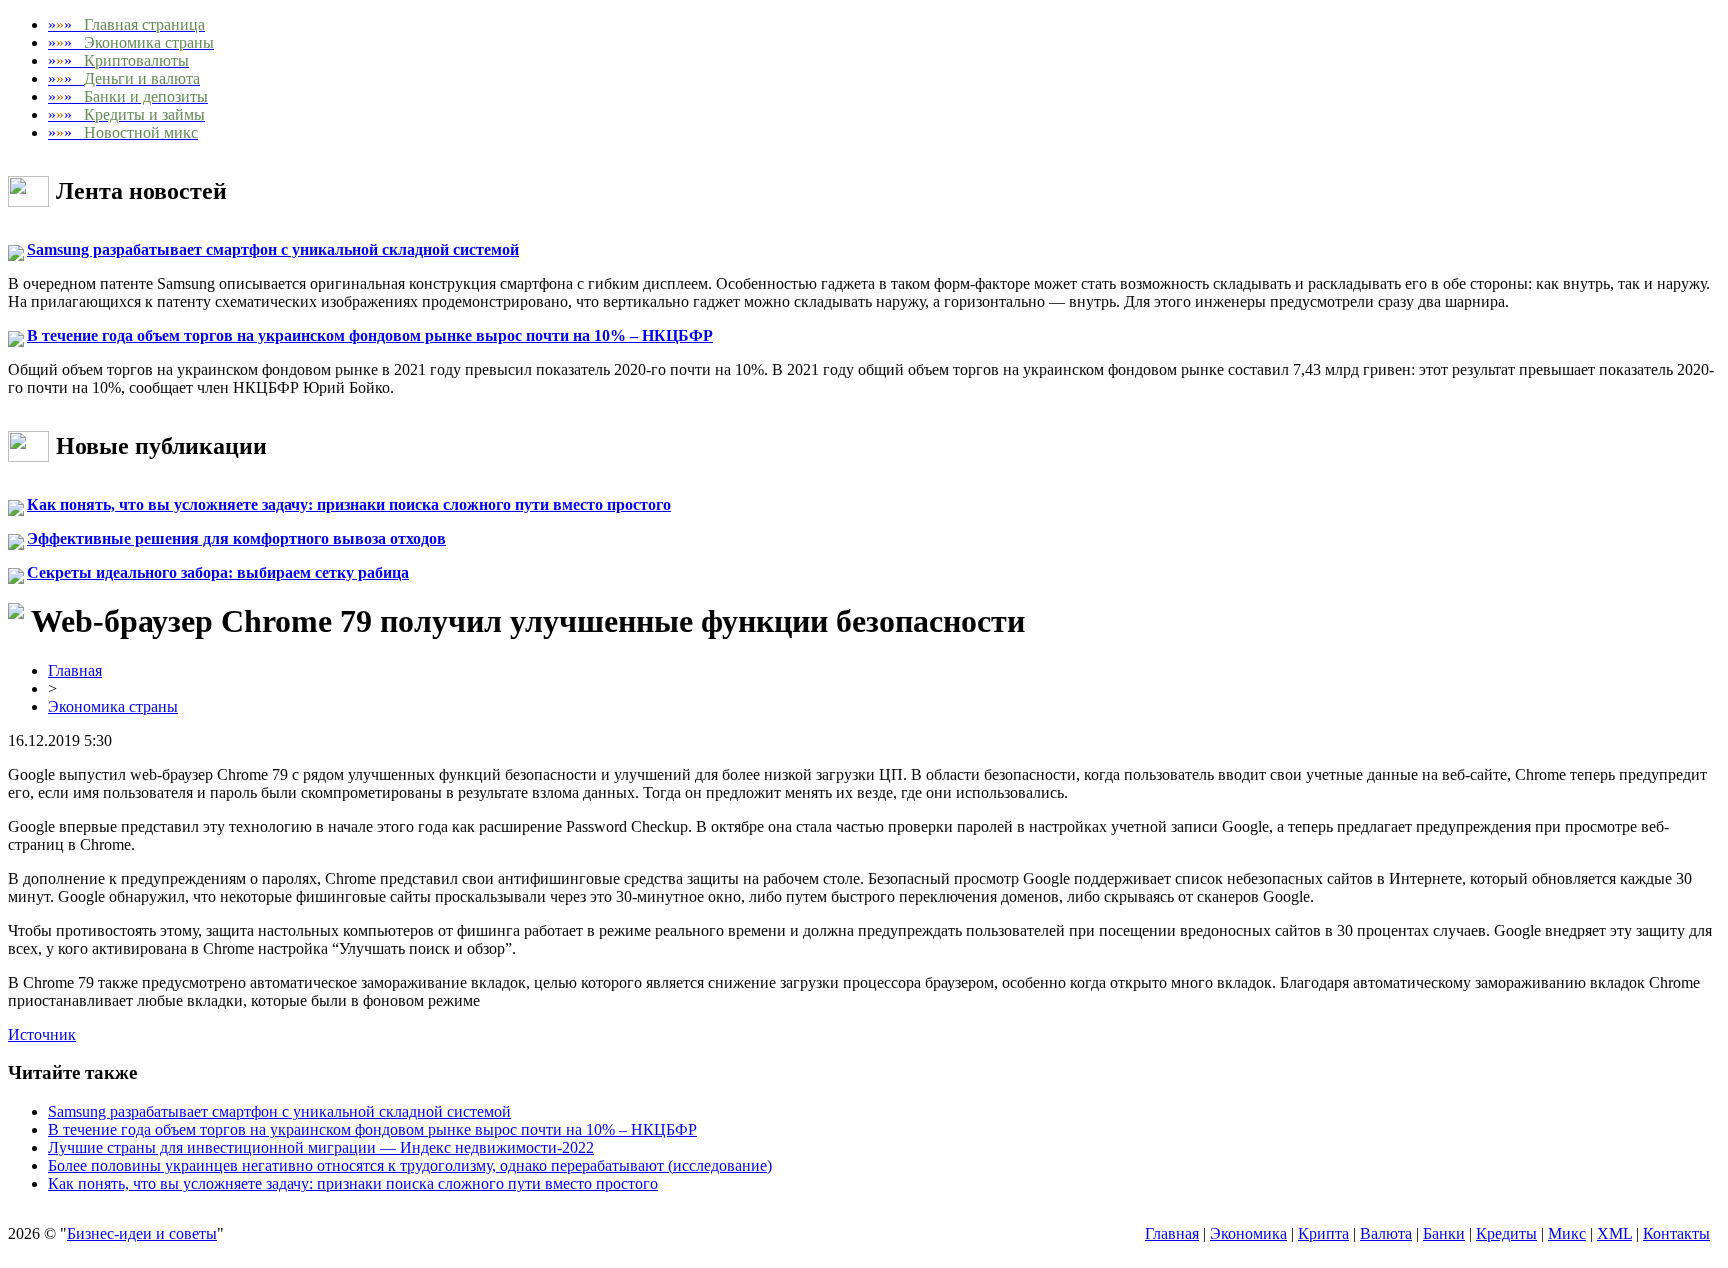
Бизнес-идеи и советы (142, 1233)
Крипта (1323, 1233)
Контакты (1676, 1233)
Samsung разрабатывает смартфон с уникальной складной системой (273, 249)
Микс (1567, 1233)
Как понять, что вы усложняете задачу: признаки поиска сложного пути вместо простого (349, 504)
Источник (42, 1034)
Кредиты (1506, 1233)
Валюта (1386, 1233)
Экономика (1248, 1233)
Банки (1444, 1233)
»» (126, 24)
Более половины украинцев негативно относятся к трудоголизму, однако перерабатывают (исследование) (410, 1165)
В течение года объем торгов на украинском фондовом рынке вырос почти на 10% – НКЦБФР (370, 335)
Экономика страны (113, 706)
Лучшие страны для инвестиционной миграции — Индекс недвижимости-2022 (321, 1147)
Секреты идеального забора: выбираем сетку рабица (218, 572)
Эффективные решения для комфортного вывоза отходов (236, 538)
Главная (75, 670)
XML (1614, 1233)
